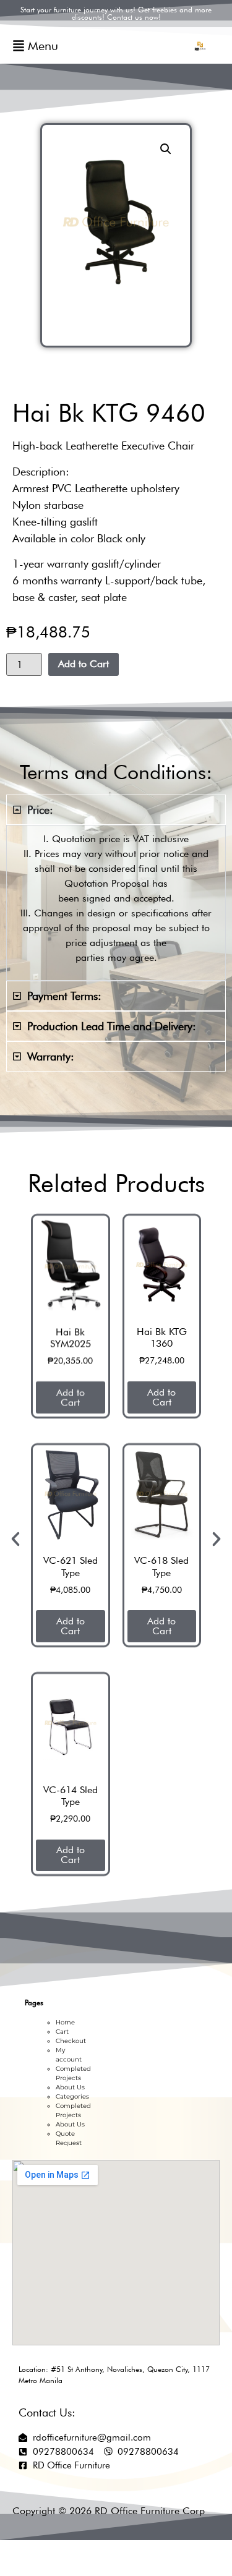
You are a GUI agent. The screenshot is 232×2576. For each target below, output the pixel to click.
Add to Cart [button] (113, 1397)
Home (65, 2022)
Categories (72, 2096)
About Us (70, 2087)
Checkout (71, 2041)
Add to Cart (84, 664)
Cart (62, 2032)
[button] (166, 149)
